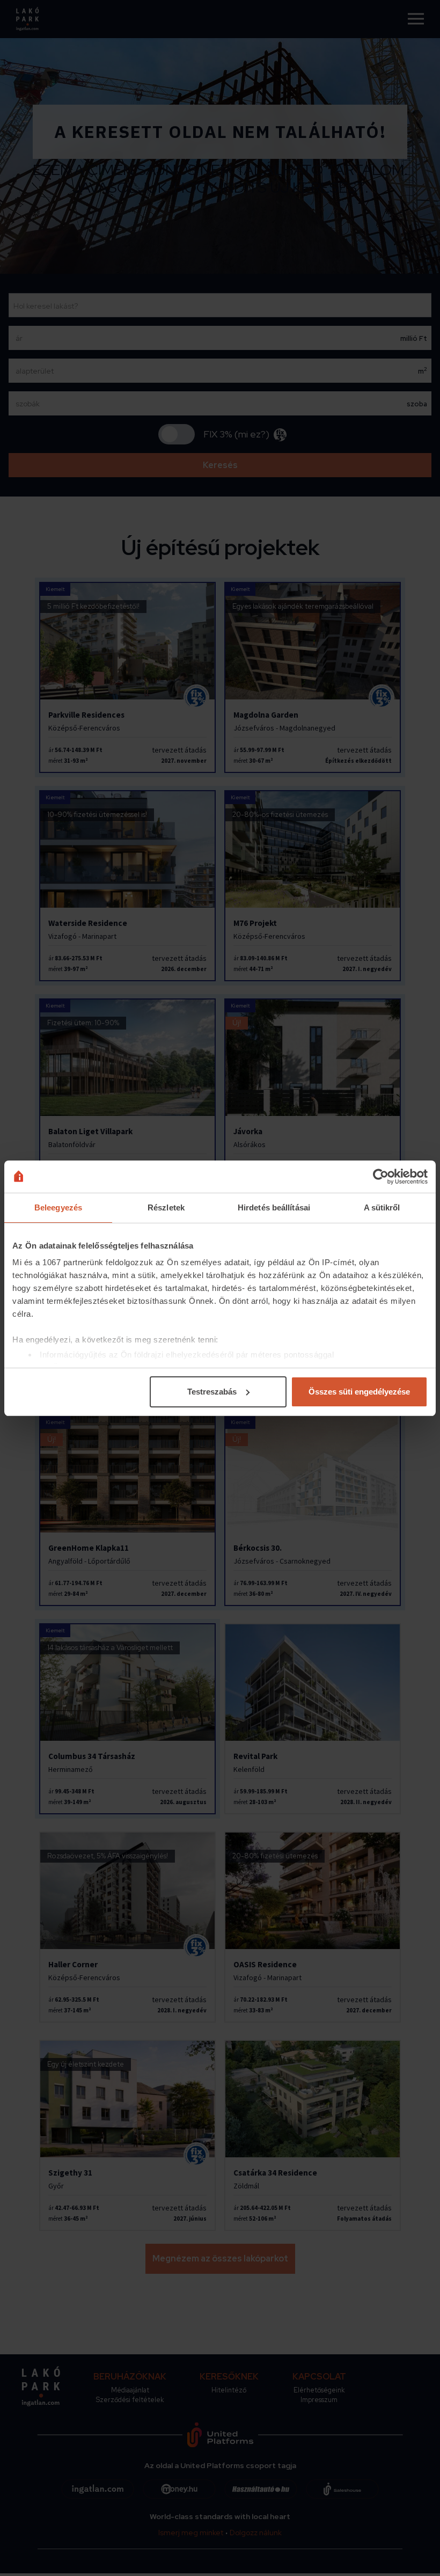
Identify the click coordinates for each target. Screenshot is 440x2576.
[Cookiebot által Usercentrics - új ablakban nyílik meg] (381, 1177)
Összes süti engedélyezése (359, 1392)
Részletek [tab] (166, 1207)
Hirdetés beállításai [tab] (274, 1207)
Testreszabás (212, 1392)
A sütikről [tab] (382, 1207)
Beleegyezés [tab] (58, 1207)
